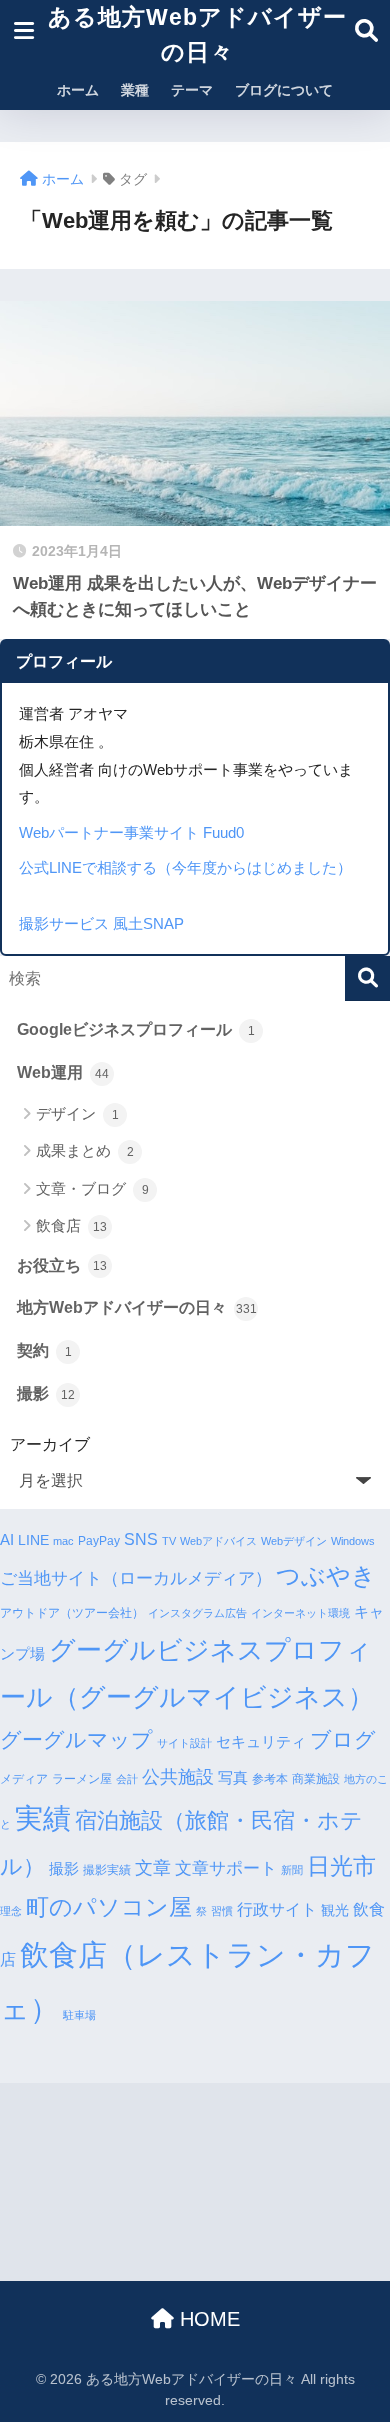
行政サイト (277, 1909)
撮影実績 (107, 1870)
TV (169, 1541)
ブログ (343, 1739)
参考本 (270, 1779)
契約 (44, 1350)
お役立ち (62, 1265)
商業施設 (316, 1779)
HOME (207, 2319)
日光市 (341, 1866)
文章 (153, 1868)
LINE (33, 1540)
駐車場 (79, 2015)
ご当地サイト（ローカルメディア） (136, 1578)
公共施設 (178, 1776)
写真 (233, 1777)
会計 (127, 1779)
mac (63, 1541)
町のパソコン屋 (109, 1907)
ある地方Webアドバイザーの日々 (197, 34)
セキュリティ (261, 1741)
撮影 (46, 1393)
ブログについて (284, 90)
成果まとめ (85, 1150)
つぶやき (326, 1575)
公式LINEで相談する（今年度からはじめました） (185, 867)
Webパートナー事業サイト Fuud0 (131, 832)
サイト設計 (184, 1743)
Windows (353, 1541)
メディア (24, 1779)
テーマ (192, 90)
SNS (141, 1539)
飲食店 (71, 1225)
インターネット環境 (300, 1613)
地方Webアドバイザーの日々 (137, 1307)
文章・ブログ (92, 1188)
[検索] (367, 978)
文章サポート (226, 1868)
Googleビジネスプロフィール (136, 1029)
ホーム (78, 90)
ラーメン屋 (82, 1779)
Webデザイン (294, 1541)
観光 (335, 1910)
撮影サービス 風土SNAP (101, 923)
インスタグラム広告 (197, 1613)
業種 (135, 90)
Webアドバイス (218, 1541)
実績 (43, 1818)
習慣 (222, 1911)
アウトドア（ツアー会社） (72, 1613)
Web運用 (63, 1072)
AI (7, 1539)
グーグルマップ (76, 1740)
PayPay (99, 1541)
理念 (11, 1911)
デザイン (77, 1113)
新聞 (292, 1870)
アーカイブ (50, 1444)
